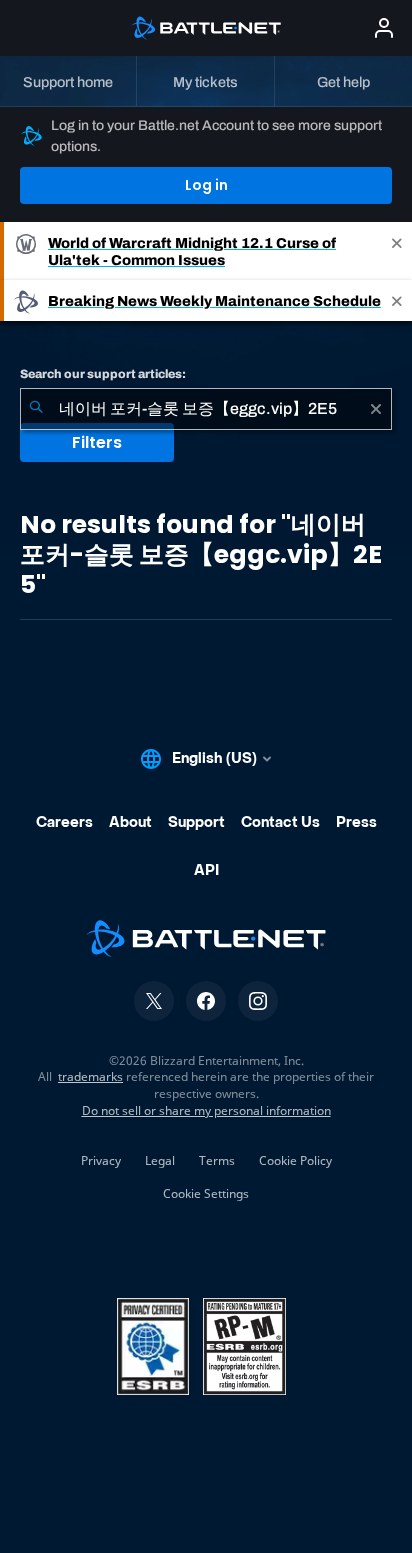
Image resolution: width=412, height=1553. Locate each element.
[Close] (397, 251)
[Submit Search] (36, 409)
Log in (206, 185)
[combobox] (206, 409)
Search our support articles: (103, 374)
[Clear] (376, 409)
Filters (97, 442)
